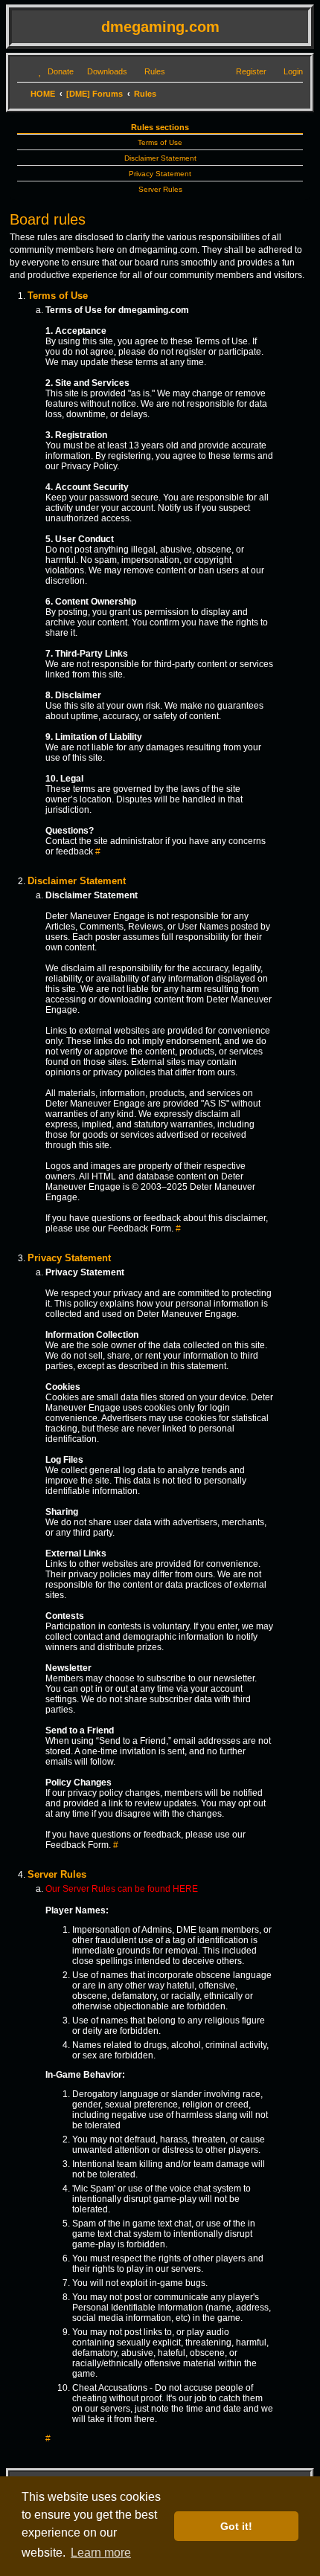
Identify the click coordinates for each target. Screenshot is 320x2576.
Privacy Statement (160, 174)
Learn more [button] (101, 2553)
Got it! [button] (236, 2526)
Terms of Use (160, 142)
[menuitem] (54, 71)
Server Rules (160, 189)
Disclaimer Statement (160, 158)
